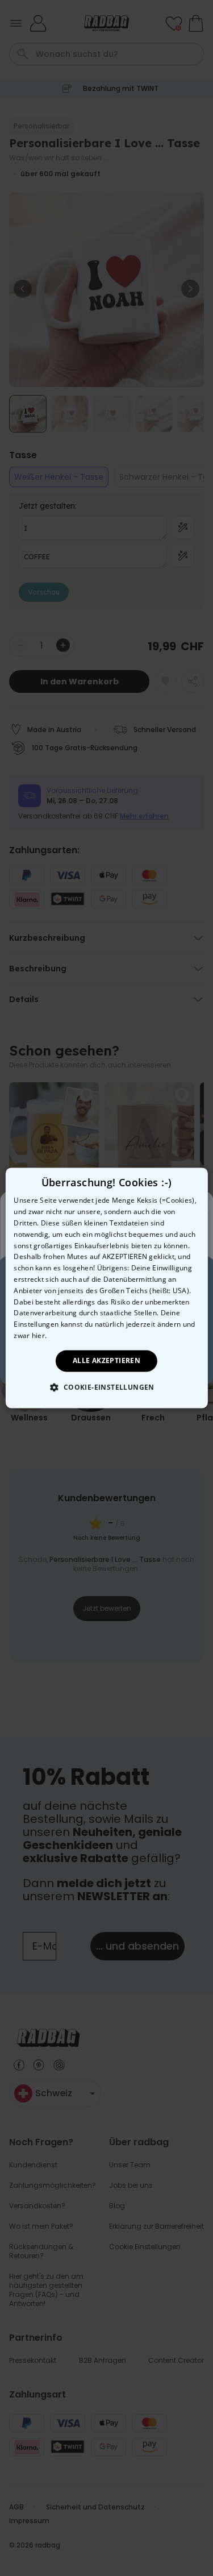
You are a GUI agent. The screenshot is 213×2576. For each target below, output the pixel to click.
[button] (106, 1387)
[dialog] (106, 1288)
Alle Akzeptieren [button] (106, 1360)
